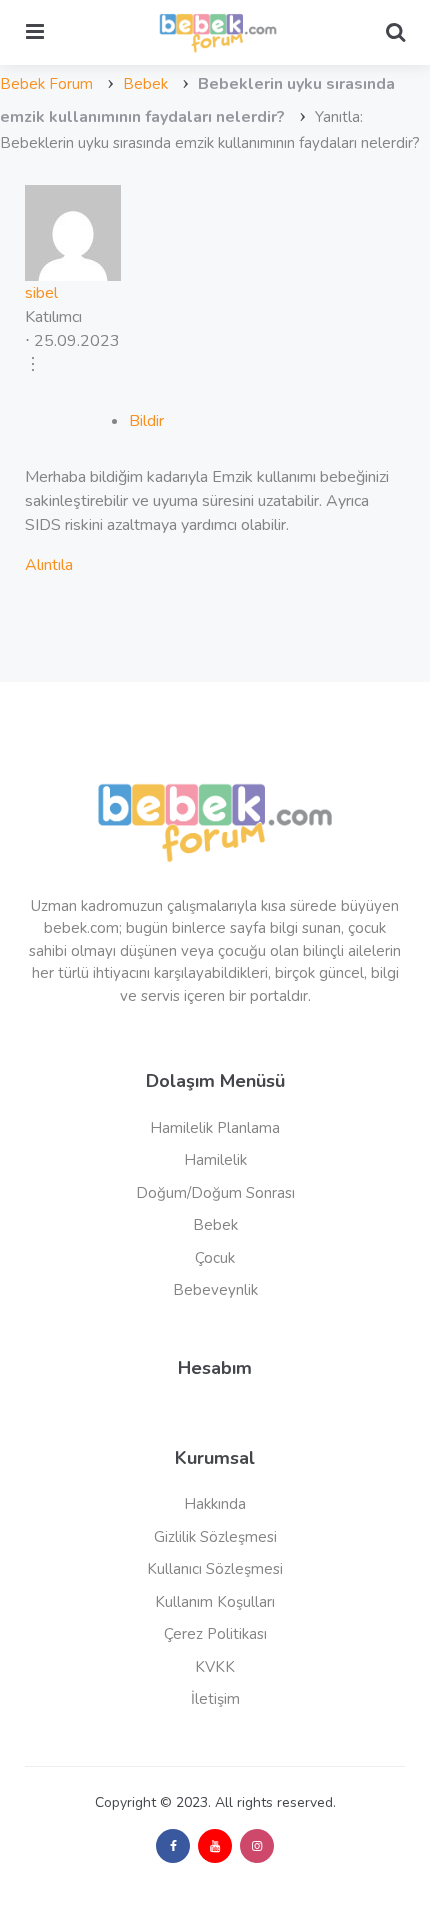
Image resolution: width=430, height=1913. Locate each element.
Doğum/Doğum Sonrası (215, 1193)
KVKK (215, 1667)
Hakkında (215, 1504)
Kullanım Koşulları (215, 1602)
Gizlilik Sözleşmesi (215, 1537)
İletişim (215, 1699)
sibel (41, 293)
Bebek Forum (46, 84)
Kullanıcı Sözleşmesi (215, 1569)
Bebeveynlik (215, 1290)
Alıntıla (49, 565)
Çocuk (215, 1258)
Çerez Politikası (215, 1634)
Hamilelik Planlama (215, 1128)
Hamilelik (215, 1160)
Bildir (146, 421)
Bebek (145, 84)
